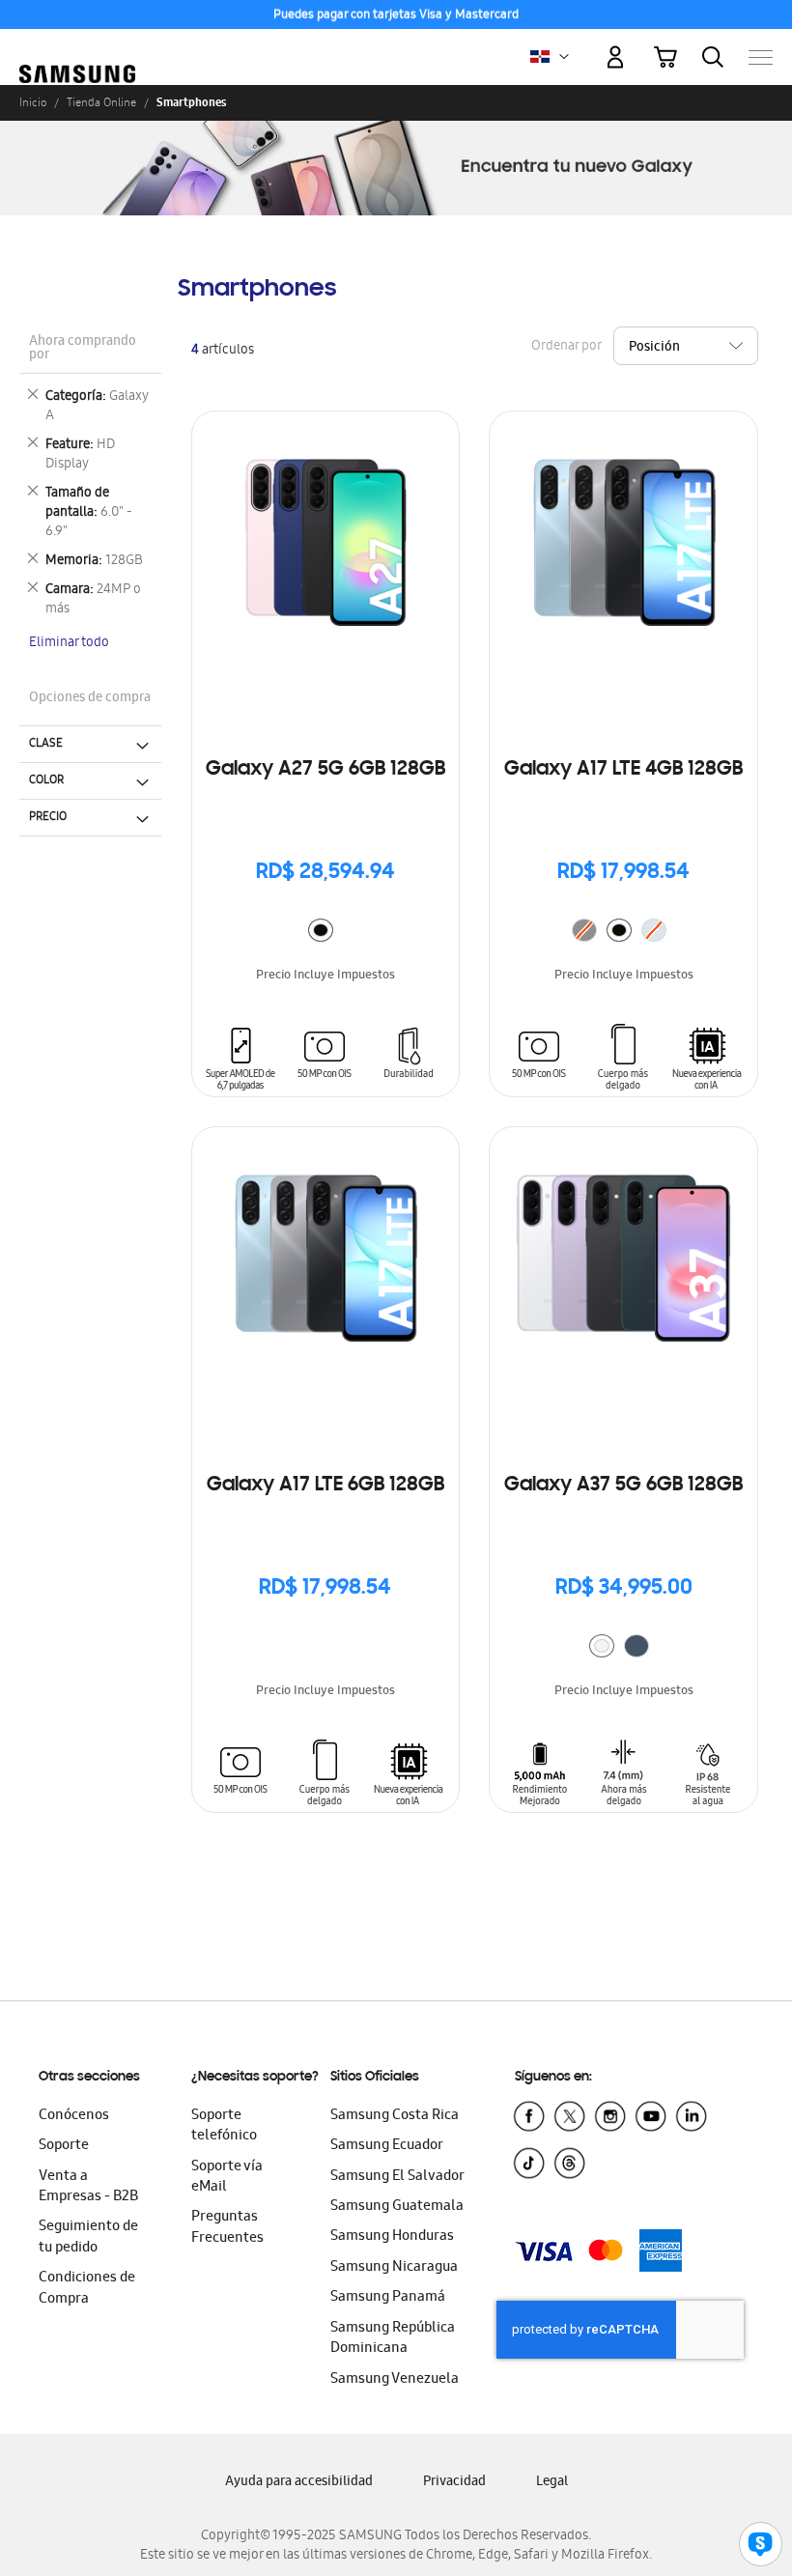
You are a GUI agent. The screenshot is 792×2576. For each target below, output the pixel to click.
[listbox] (325, 933)
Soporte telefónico (224, 2126)
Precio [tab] (48, 817)
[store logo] (77, 48)
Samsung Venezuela (395, 2380)
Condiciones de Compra (87, 2289)
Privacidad (454, 2483)
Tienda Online (101, 102)
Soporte (64, 2146)
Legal (552, 2483)
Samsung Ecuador (387, 2146)
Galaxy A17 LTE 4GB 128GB (623, 770)
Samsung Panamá (388, 2298)
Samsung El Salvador (397, 2177)
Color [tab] (46, 780)
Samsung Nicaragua (394, 2268)
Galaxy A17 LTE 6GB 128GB (325, 1486)
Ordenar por (566, 346)
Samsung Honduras (392, 2237)
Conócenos (74, 2116)
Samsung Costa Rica (395, 2116)
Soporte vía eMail (227, 2178)
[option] (321, 930)
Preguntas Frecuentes (227, 2228)
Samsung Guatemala (397, 2207)
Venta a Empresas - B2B (88, 2187)
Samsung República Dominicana (393, 2339)
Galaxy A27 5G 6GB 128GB (325, 770)
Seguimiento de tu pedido (88, 2237)
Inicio (33, 102)
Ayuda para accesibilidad (299, 2483)
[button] (564, 57)
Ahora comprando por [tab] (83, 349)
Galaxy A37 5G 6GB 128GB (623, 1486)
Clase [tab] (46, 744)
